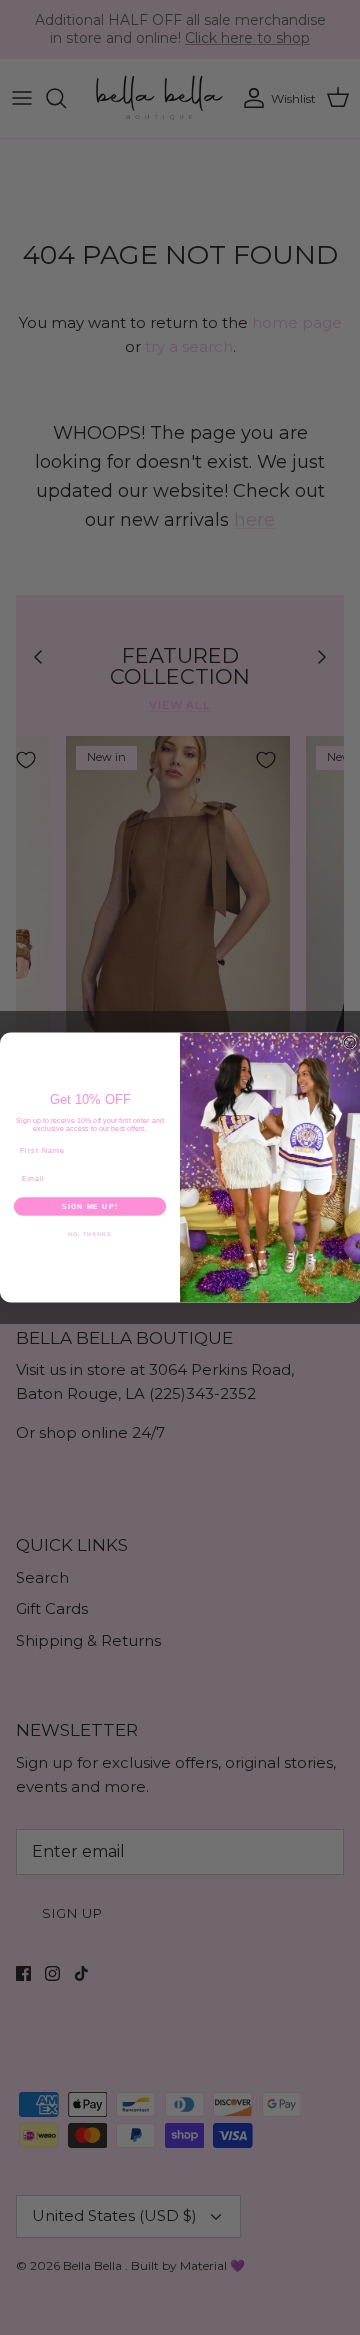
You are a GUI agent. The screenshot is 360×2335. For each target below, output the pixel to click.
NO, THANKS (90, 1234)
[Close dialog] (349, 1042)
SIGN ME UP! (90, 1206)
